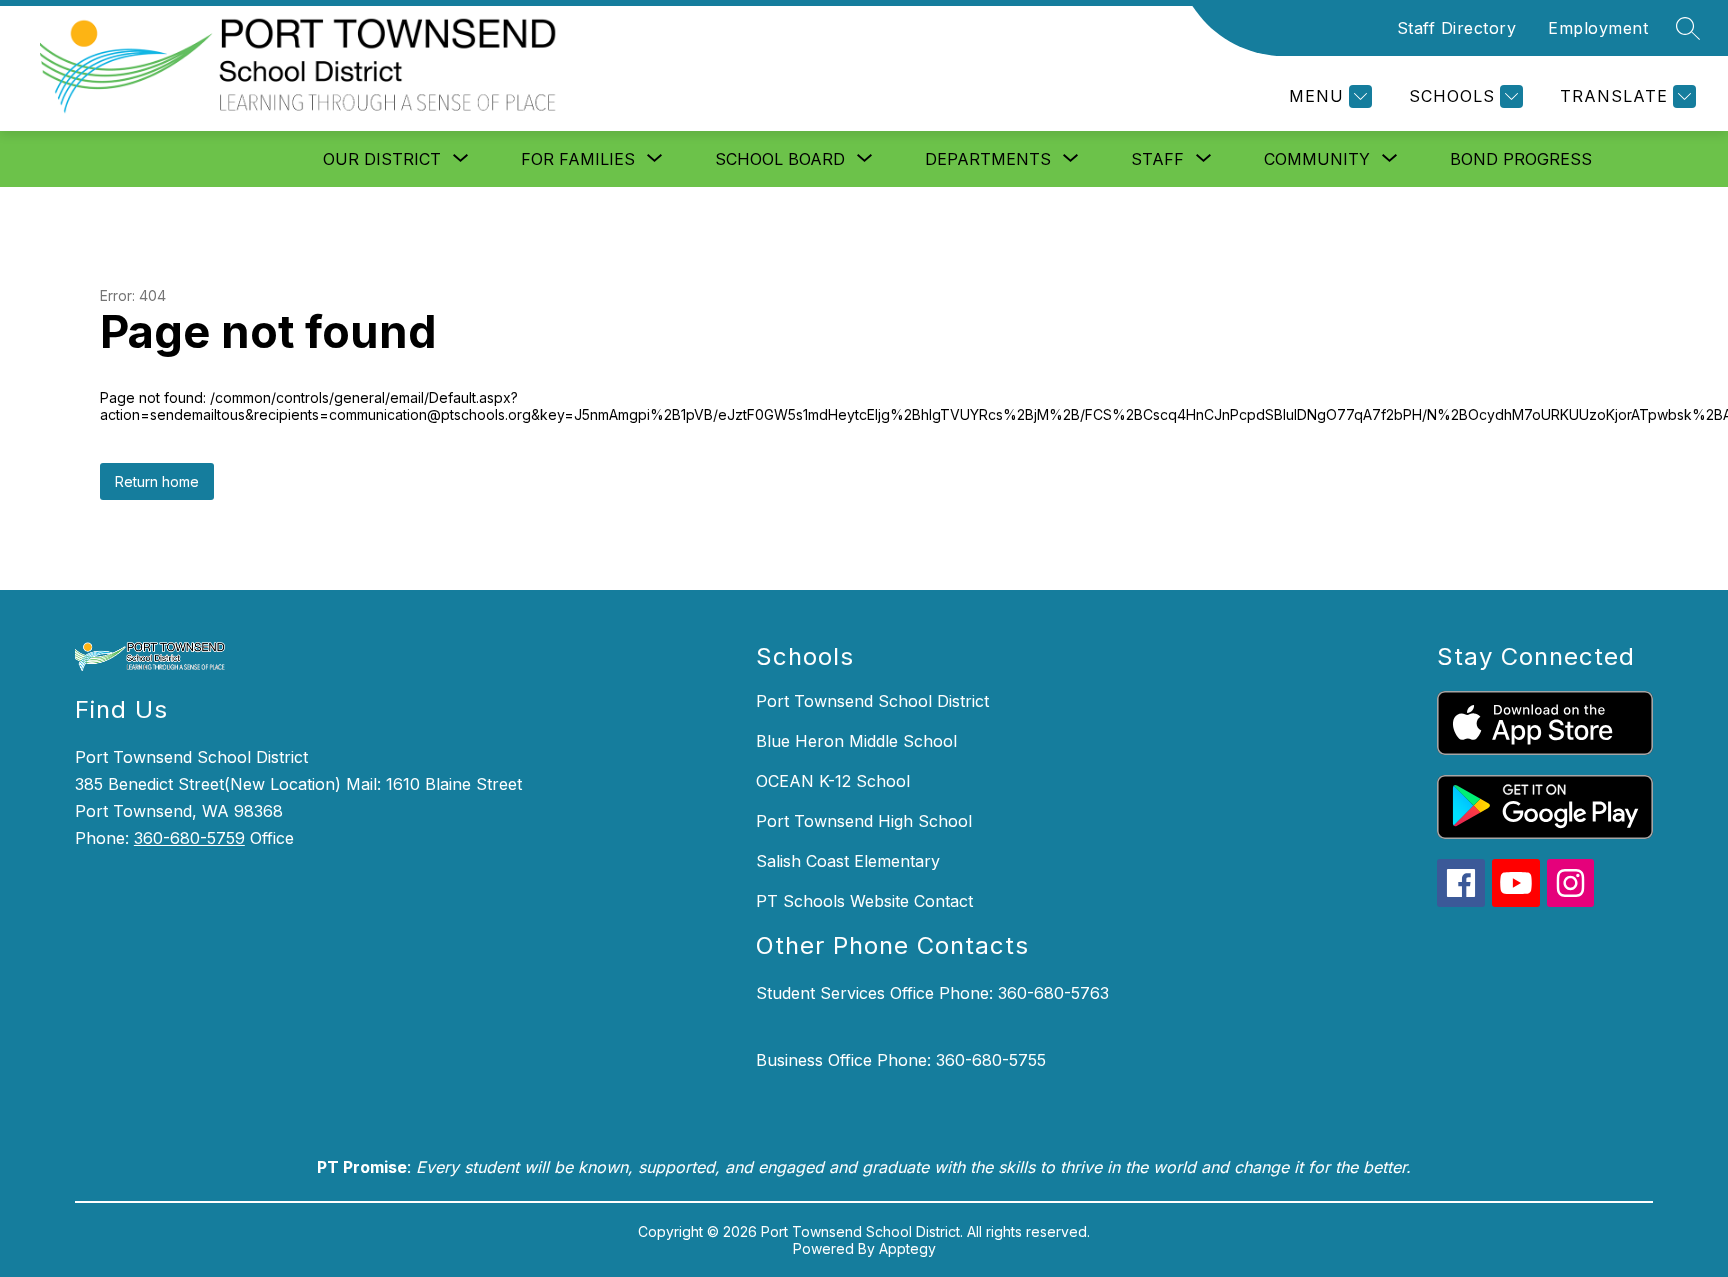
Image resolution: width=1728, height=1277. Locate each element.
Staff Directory (1457, 28)
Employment (1598, 28)
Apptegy (907, 1248)
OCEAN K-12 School (833, 781)
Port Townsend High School (864, 821)
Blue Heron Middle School (856, 741)
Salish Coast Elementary (848, 861)
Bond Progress (1521, 159)
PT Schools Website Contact (864, 901)
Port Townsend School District (872, 701)
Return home (157, 481)
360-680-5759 (189, 838)
